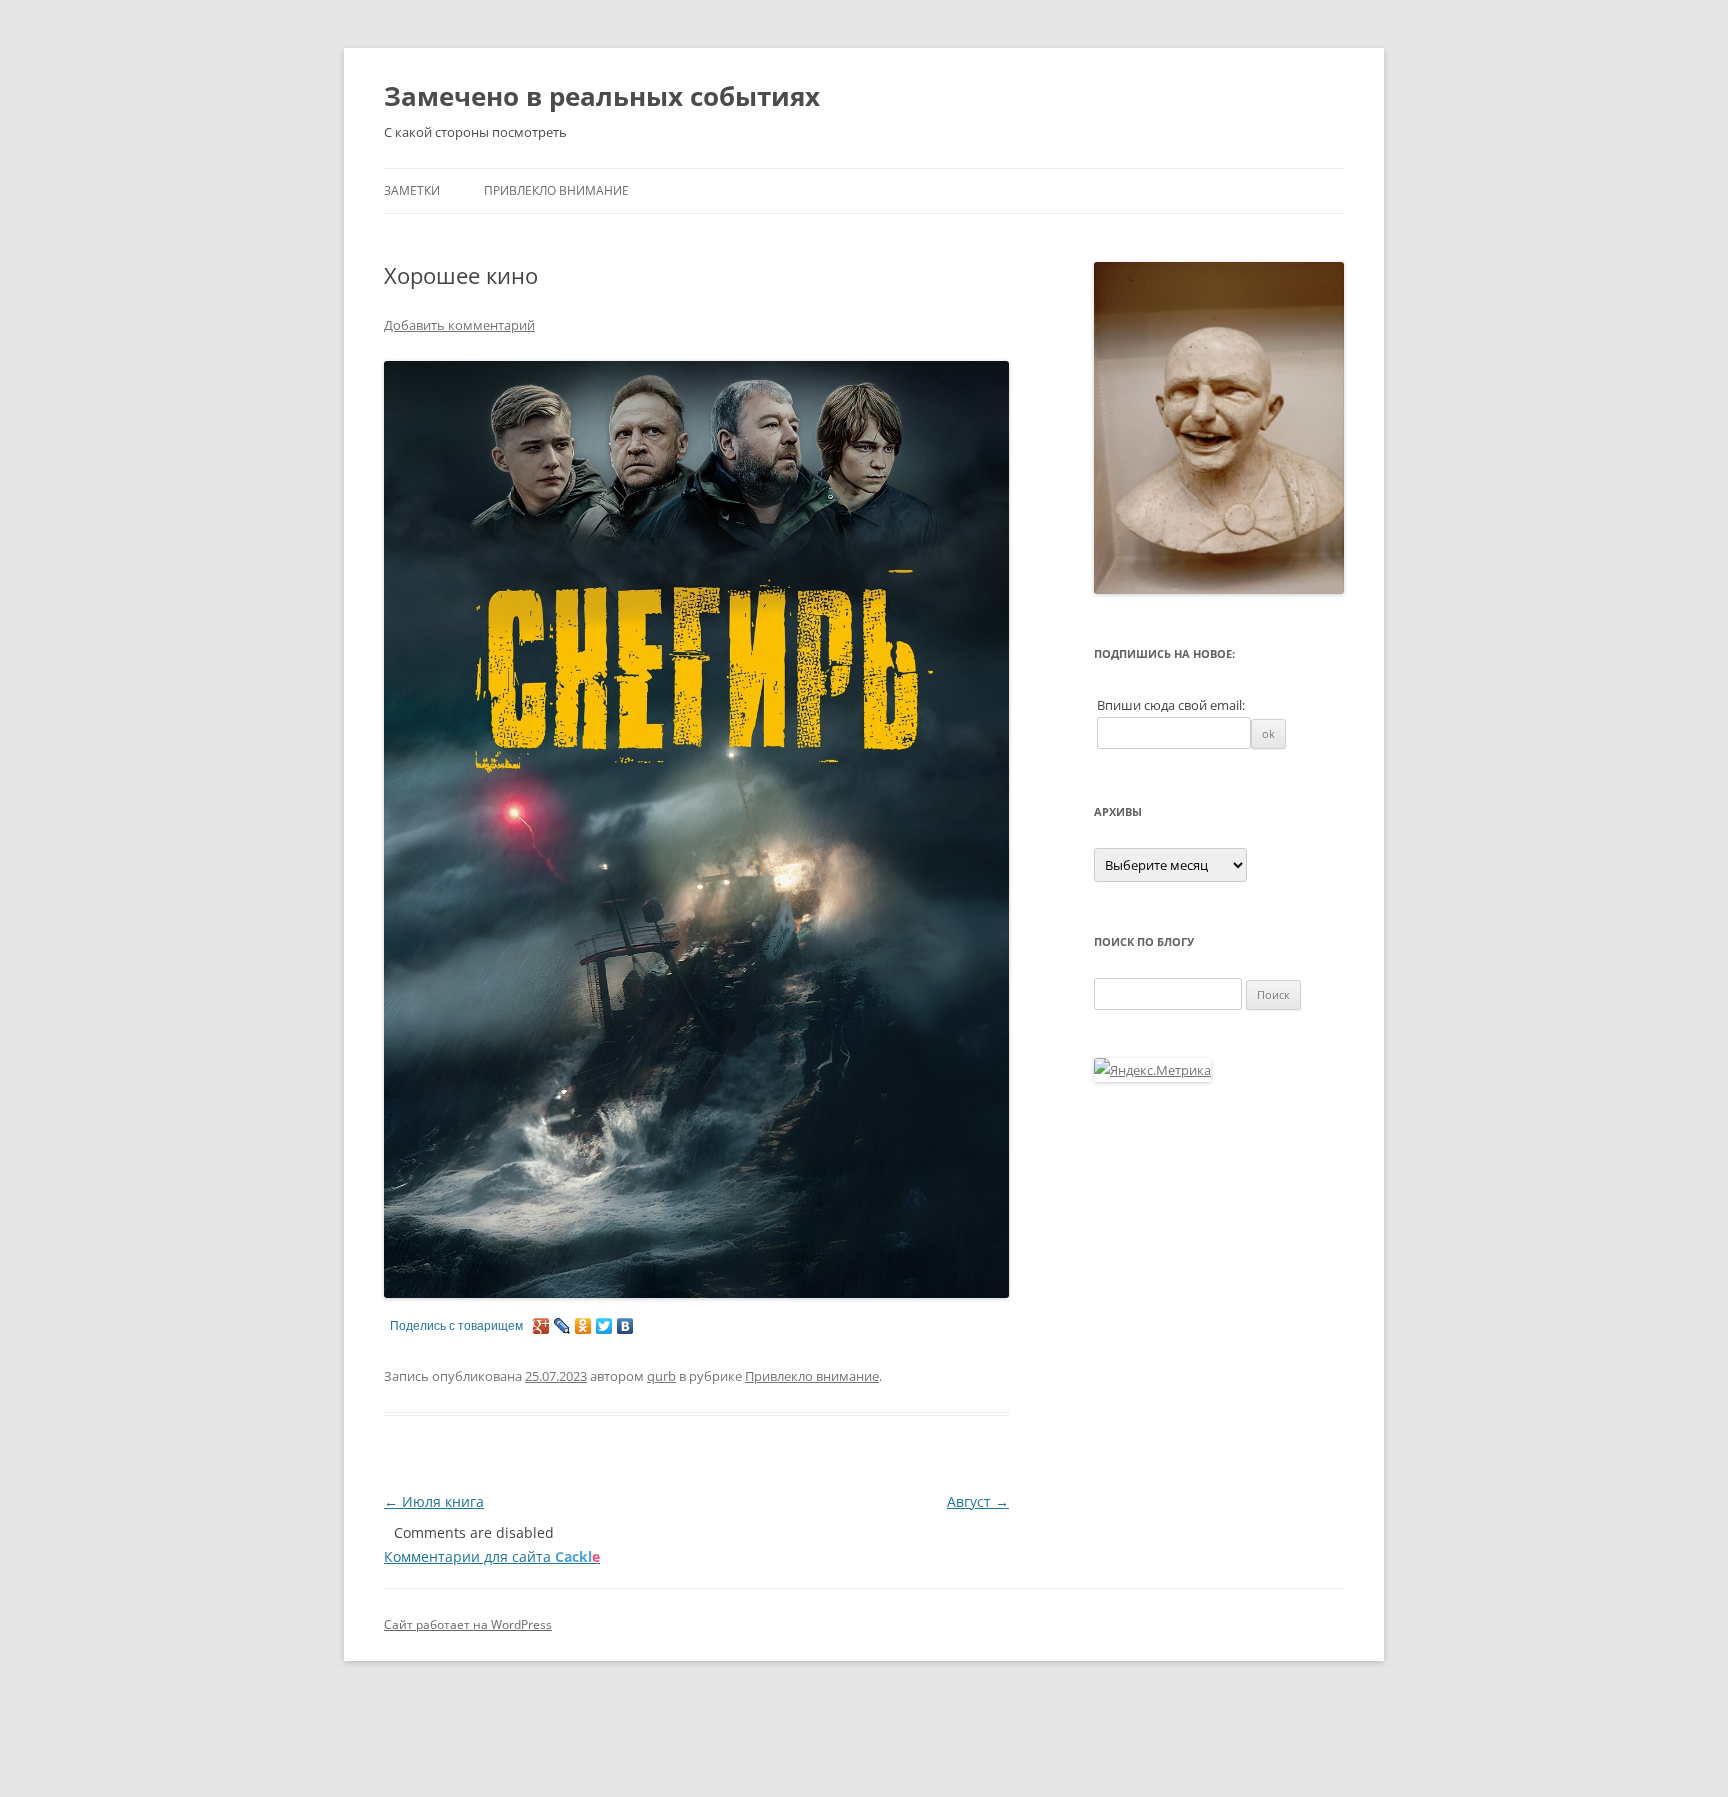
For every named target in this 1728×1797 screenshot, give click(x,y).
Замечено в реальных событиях (602, 96)
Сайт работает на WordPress (468, 1624)
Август (978, 1501)
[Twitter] (604, 1326)
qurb (661, 1376)
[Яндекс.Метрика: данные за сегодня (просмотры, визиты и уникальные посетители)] (1152, 1070)
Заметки (412, 190)
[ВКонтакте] (625, 1326)
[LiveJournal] (562, 1326)
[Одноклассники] (583, 1326)
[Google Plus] (541, 1326)
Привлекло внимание (556, 190)
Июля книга (434, 1501)
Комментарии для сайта (492, 1556)
